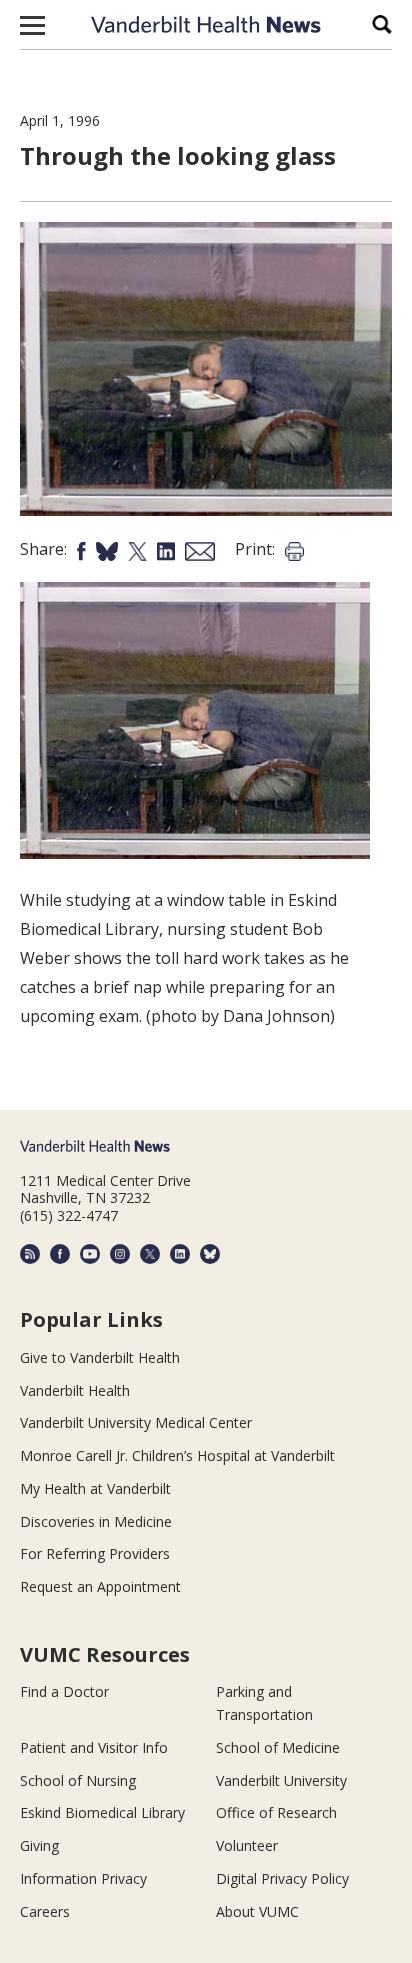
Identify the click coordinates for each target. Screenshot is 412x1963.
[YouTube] (90, 1254)
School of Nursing (78, 1780)
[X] (150, 1254)
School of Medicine (278, 1747)
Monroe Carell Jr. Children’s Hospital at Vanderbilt (177, 1455)
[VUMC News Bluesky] (210, 1254)
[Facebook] (60, 1254)
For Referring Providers (95, 1553)
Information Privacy (83, 1878)
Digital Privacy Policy (282, 1878)
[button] (32, 25)
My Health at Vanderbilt (95, 1488)
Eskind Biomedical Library (102, 1812)
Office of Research (276, 1812)
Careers (45, 1911)
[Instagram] (120, 1254)
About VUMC (257, 1911)
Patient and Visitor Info (94, 1747)
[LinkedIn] (180, 1254)
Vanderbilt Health (75, 1390)
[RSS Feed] (30, 1254)
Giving (39, 1845)
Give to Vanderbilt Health (100, 1357)
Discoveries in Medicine (96, 1521)
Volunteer (247, 1845)
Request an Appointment (100, 1586)
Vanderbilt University (281, 1780)
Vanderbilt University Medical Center (136, 1422)
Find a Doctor (64, 1691)
